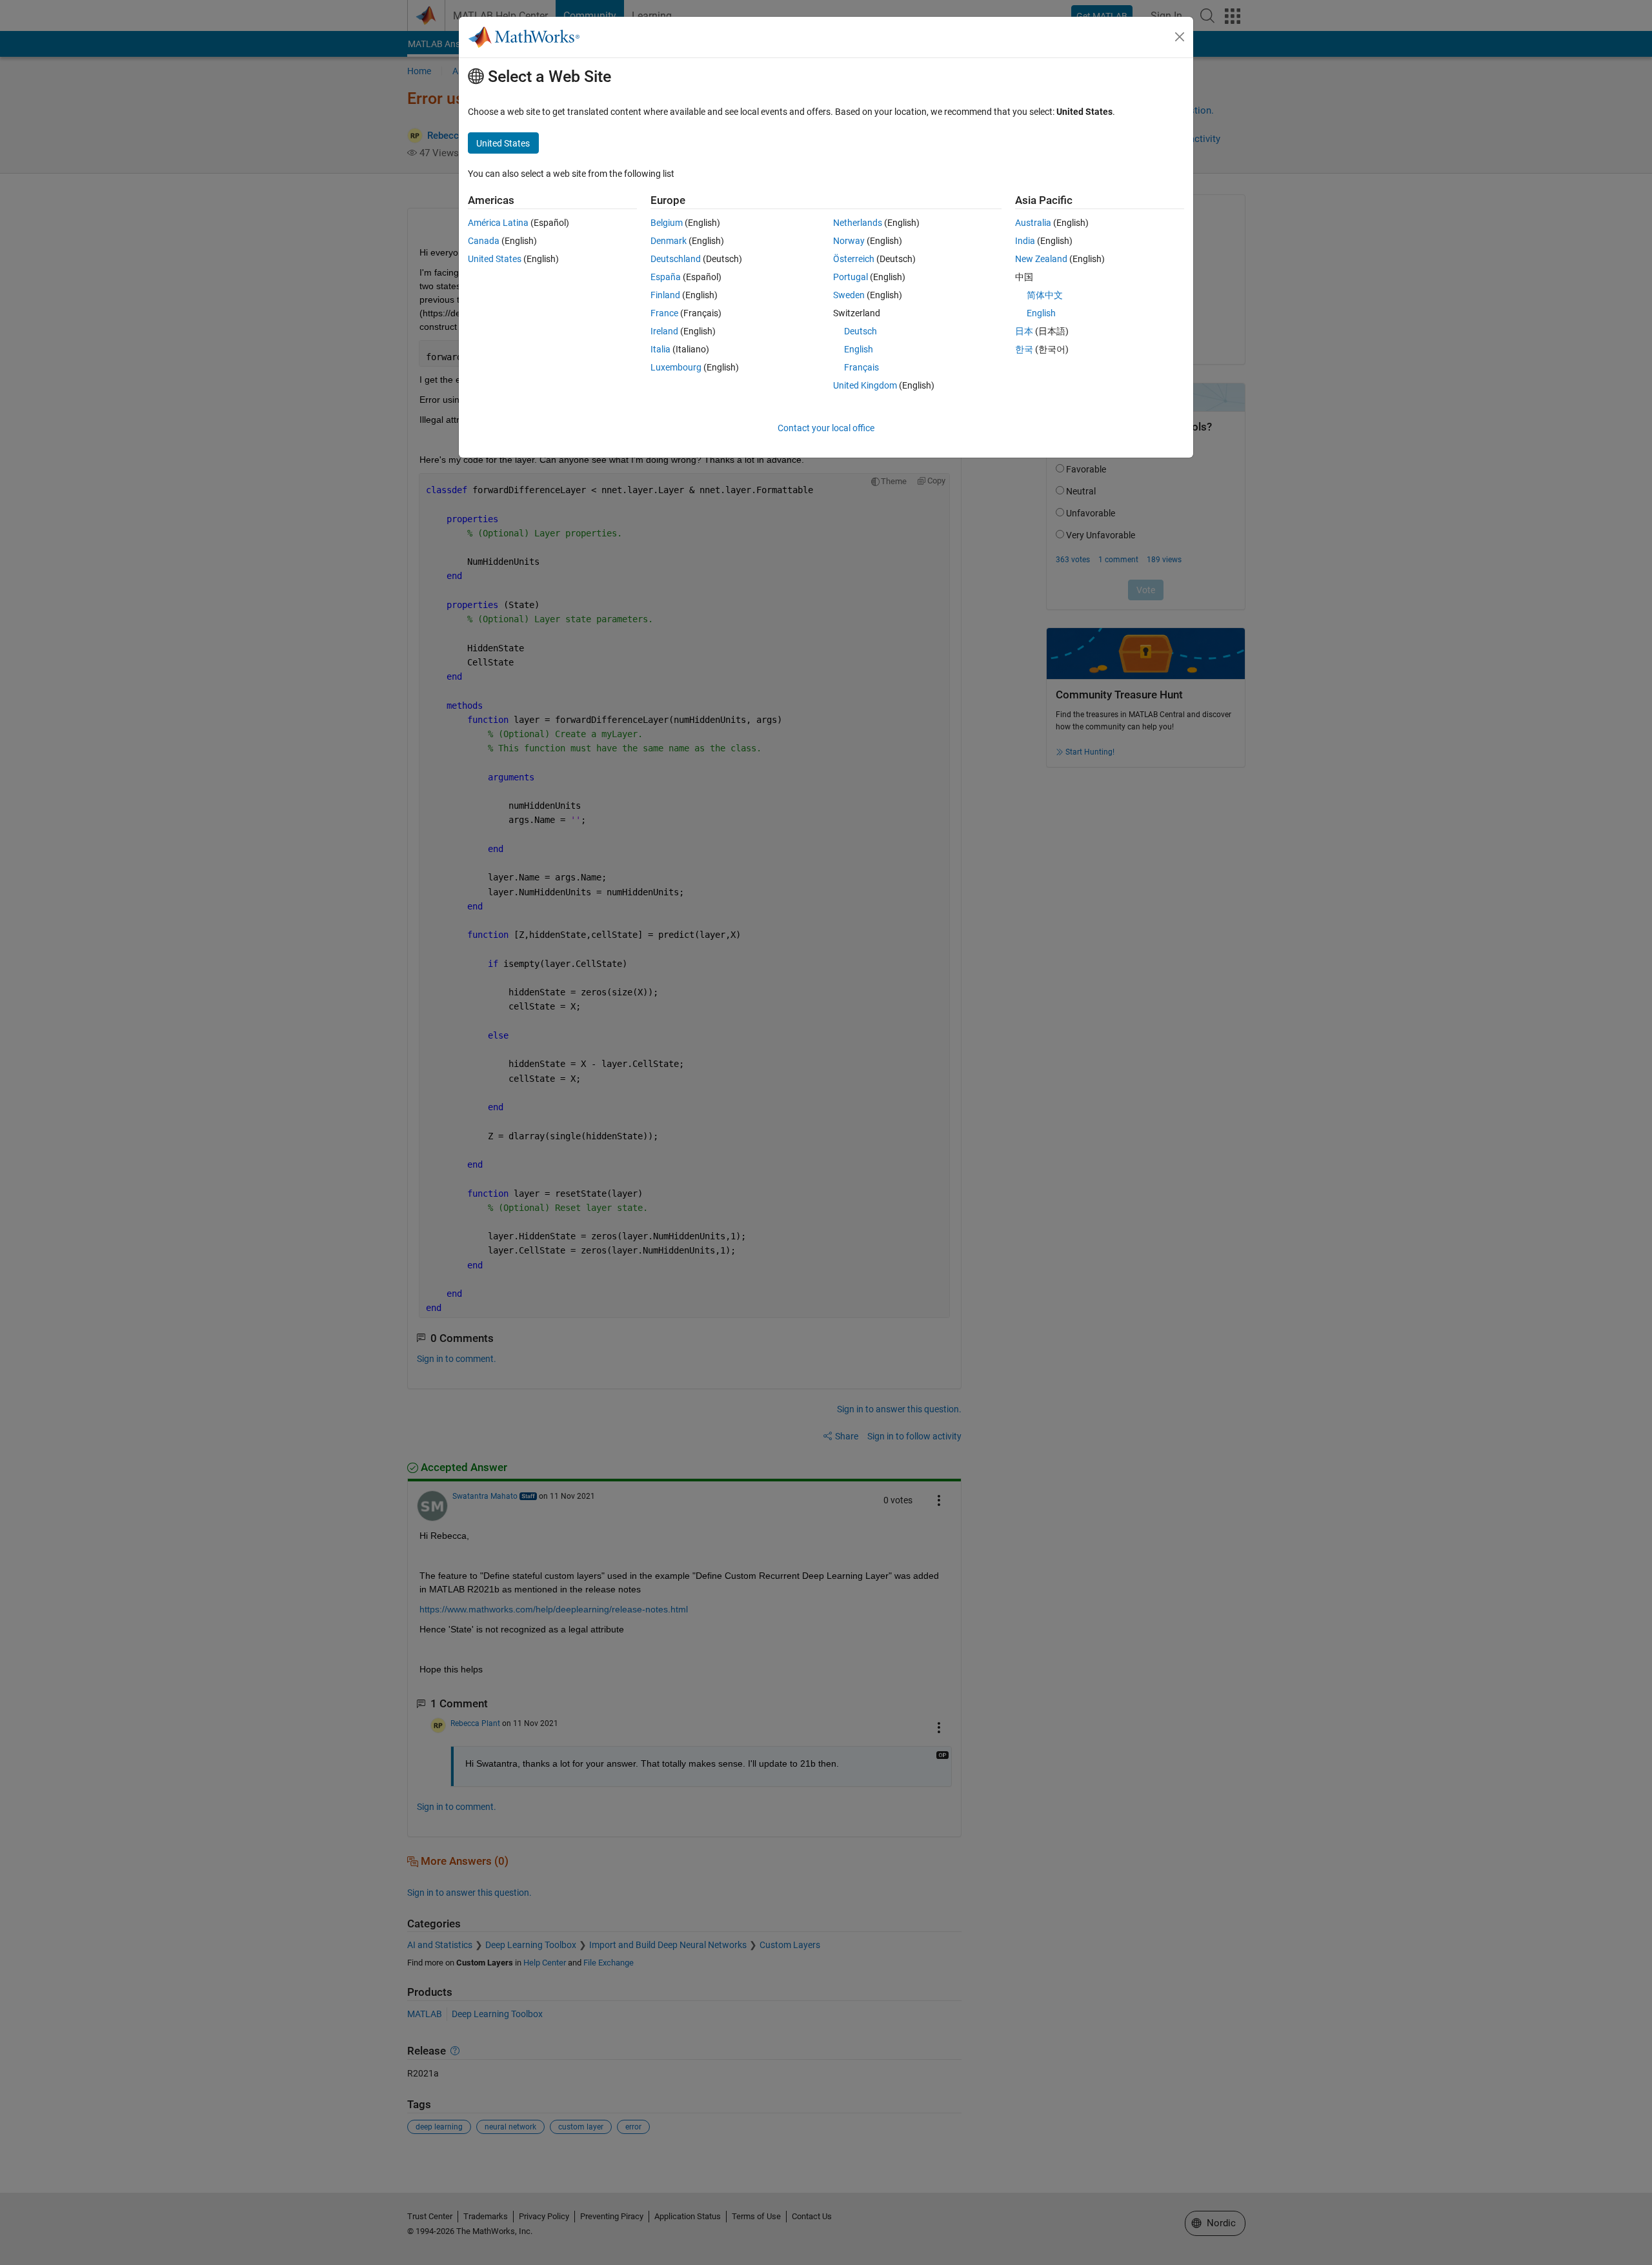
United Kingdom (865, 385)
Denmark (669, 241)
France (664, 313)
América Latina (498, 223)
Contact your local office (826, 428)
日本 (1024, 331)
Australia (1033, 223)
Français (861, 367)
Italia (660, 349)
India (1025, 241)
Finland (665, 295)
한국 (1024, 349)
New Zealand (1041, 259)
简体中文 (1045, 295)
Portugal (851, 277)
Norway (849, 241)
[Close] (1180, 37)
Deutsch (861, 331)
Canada (484, 241)
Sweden (849, 295)
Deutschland (676, 259)
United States (495, 259)
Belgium (667, 223)
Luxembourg (676, 367)
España (666, 277)
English (859, 349)
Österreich (854, 259)
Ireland (664, 331)
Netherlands (858, 223)
